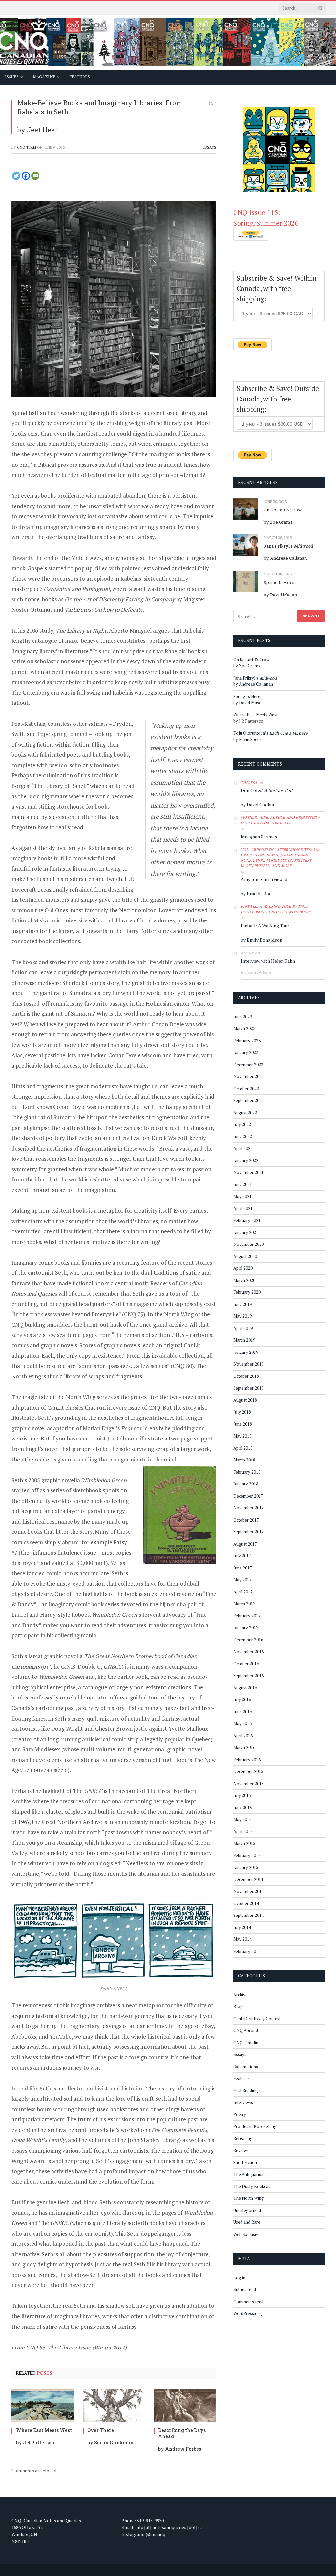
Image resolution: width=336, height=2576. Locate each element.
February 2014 (247, 1951)
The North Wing (249, 2198)
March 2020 (244, 1280)
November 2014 (249, 1891)
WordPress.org (248, 2313)
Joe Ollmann (123, 1438)
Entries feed (245, 2289)
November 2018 (249, 1364)
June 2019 (243, 1304)
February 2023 (247, 1041)
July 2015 (242, 1795)
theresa (249, 783)
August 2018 (245, 1400)
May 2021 (242, 1196)
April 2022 (243, 1148)
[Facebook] (26, 176)
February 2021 (247, 1220)
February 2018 (247, 1472)
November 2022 (249, 1076)
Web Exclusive (247, 2234)
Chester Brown (114, 1729)
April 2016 (243, 1736)
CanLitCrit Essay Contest (257, 2019)
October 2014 (246, 1903)
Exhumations (246, 2067)
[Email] (35, 176)
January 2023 (246, 1052)
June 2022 (243, 1136)
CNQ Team (27, 147)
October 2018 (246, 1376)
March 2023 (244, 1028)
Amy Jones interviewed (264, 879)
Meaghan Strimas (259, 837)
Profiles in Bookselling (255, 2126)
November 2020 (249, 1244)
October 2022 (246, 1089)
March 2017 (244, 1604)
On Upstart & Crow (283, 510)
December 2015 (248, 1771)
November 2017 (249, 1508)
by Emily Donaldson (262, 940)
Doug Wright (67, 1729)
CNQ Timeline (247, 2043)
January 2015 (246, 1867)
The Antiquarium (249, 2174)
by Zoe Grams (278, 522)
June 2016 (243, 1712)
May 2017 (242, 1580)
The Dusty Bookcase (253, 2186)
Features (241, 2078)
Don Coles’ (267, 790)
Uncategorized (247, 2210)
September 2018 (249, 1388)
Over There (101, 2430)
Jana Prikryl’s (288, 546)
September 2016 (249, 1676)
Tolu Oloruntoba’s (271, 733)
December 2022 (248, 1065)
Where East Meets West (44, 2430)
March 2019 (244, 1340)
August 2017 (245, 1544)
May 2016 (242, 1723)
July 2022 (242, 1124)
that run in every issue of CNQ (123, 1407)
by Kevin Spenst (248, 739)
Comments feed (248, 2302)
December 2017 (248, 1496)
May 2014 (242, 1939)
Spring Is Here (279, 582)
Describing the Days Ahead (182, 2433)
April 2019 (243, 1328)
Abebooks (24, 2036)
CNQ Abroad (246, 2030)
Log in (239, 2278)
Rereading (243, 2138)
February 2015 (247, 1855)
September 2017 (249, 1532)
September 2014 (249, 1915)
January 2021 (246, 1232)
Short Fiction (245, 2162)
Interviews (243, 2102)
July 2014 (242, 1927)
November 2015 (249, 1784)
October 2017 (246, 1520)
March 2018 (244, 1460)
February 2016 (247, 1760)
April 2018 (243, 1448)
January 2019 (246, 1352)
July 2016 (242, 1699)
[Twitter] (16, 176)
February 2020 (247, 1292)
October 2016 (246, 1664)
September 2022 (249, 1100)
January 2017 (246, 1628)
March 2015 (244, 1843)
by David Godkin (257, 804)
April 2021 (243, 1208)
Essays (210, 147)
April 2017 (243, 1592)
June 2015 (243, 1808)
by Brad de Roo (256, 893)
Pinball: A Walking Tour (265, 926)
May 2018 (242, 1436)
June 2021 (243, 1184)
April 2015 (243, 1831)
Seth (61, 1273)
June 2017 (243, 1568)
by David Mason (280, 595)
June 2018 (243, 1424)
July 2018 (242, 1412)
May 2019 (242, 1316)
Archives (241, 1995)
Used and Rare (247, 2222)
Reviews (241, 2150)
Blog (238, 2006)
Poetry (240, 2114)
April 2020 (243, 1268)
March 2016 (244, 1747)
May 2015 (242, 1819)
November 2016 (249, 1652)
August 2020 (245, 1256)
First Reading (246, 2090)
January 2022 (246, 1160)
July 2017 (242, 1556)
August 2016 (245, 1688)
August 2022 (245, 1113)
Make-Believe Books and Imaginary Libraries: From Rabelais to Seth (100, 107)
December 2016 (248, 1640)
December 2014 (248, 1879)
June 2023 (243, 1017)
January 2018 (246, 1484)
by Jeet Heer (38, 130)
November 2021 (249, 1172)
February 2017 (247, 1616)
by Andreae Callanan (285, 558)
